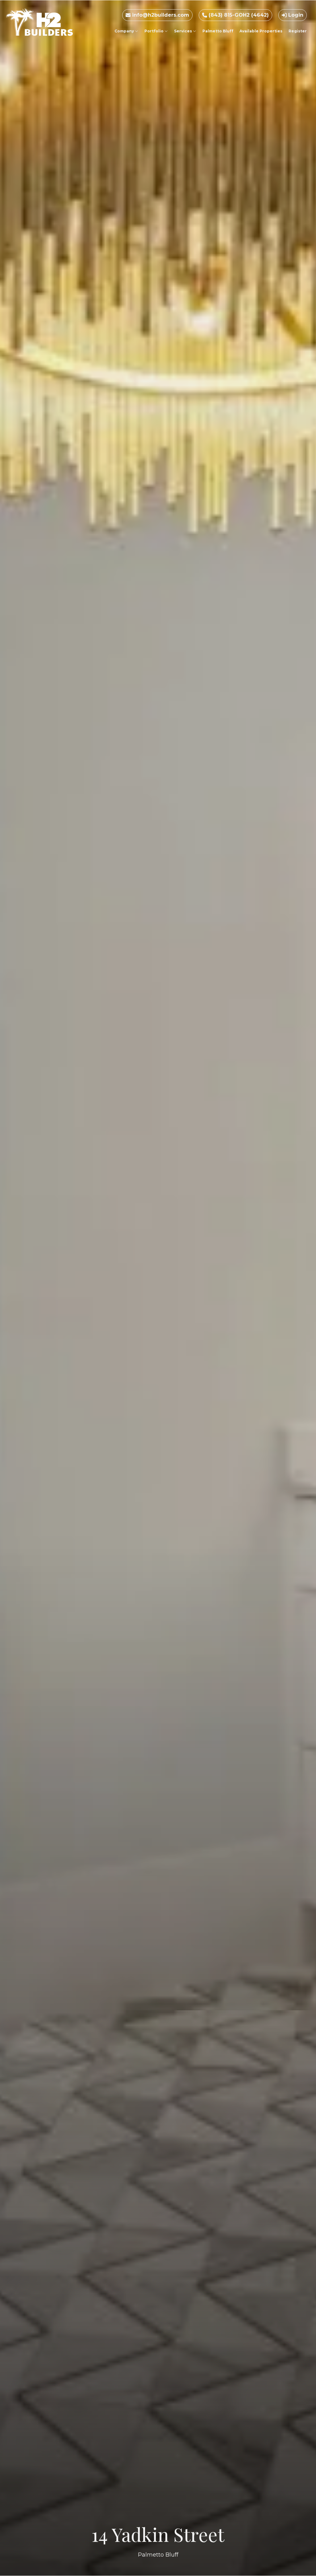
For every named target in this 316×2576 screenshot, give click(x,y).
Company (125, 31)
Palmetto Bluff (218, 31)
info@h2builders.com (160, 15)
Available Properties (261, 31)
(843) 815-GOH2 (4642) (238, 15)
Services (183, 31)
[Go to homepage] (39, 22)
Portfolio (154, 31)
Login (295, 15)
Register (298, 31)
